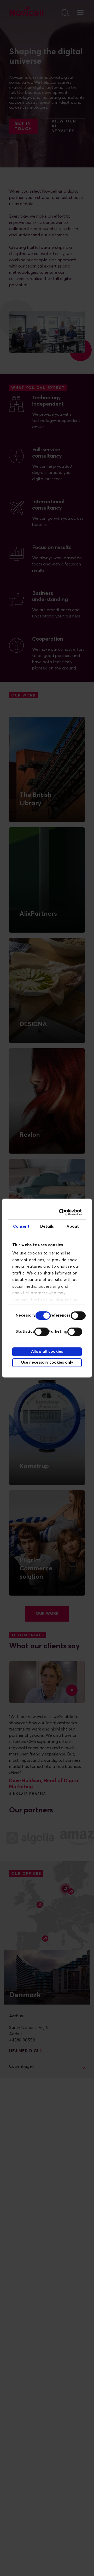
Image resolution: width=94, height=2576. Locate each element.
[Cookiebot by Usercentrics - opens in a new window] (62, 1212)
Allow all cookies (47, 1352)
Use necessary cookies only (47, 1362)
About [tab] (73, 1227)
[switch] (78, 1316)
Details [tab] (47, 1227)
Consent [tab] (21, 1227)
